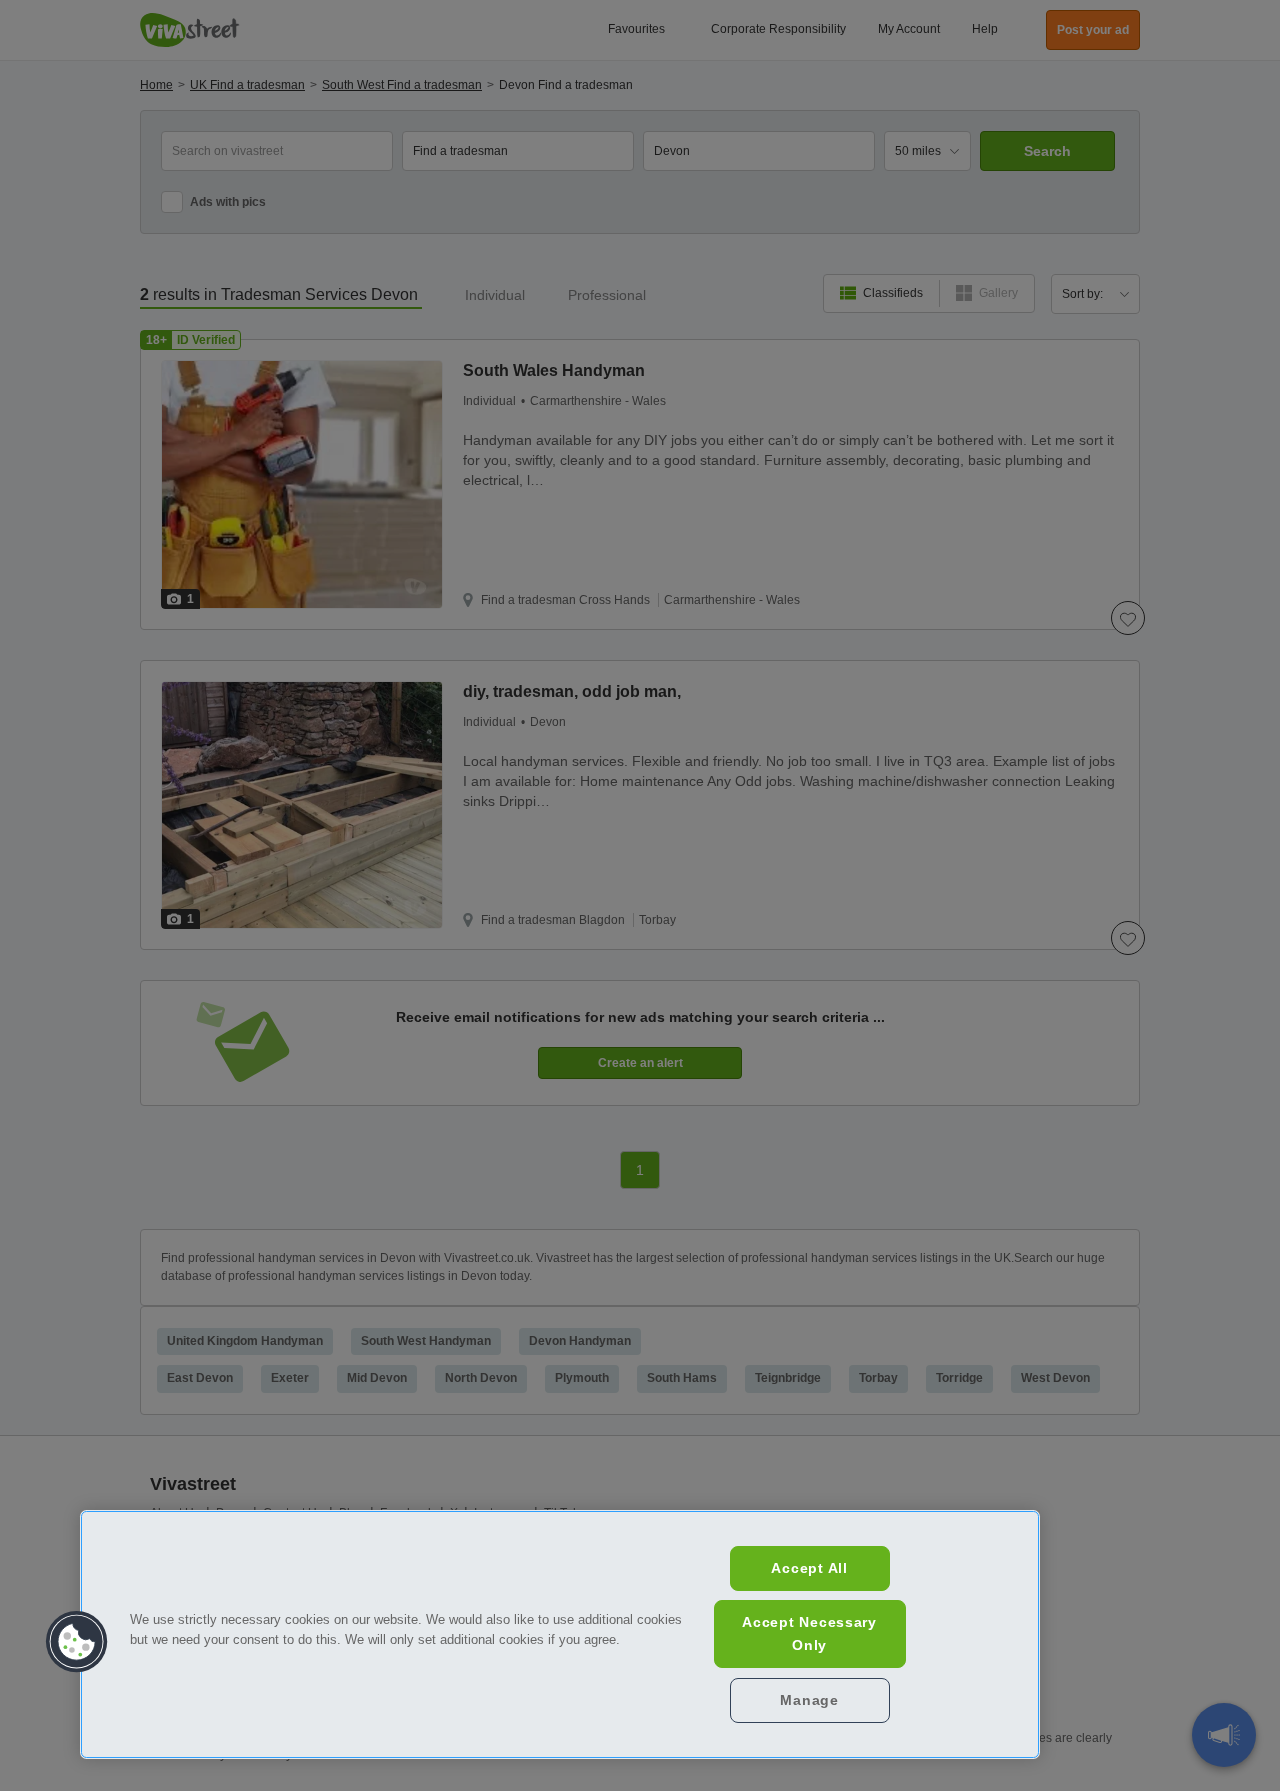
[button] (77, 1642)
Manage (809, 1700)
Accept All (809, 1568)
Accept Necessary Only (809, 1633)
